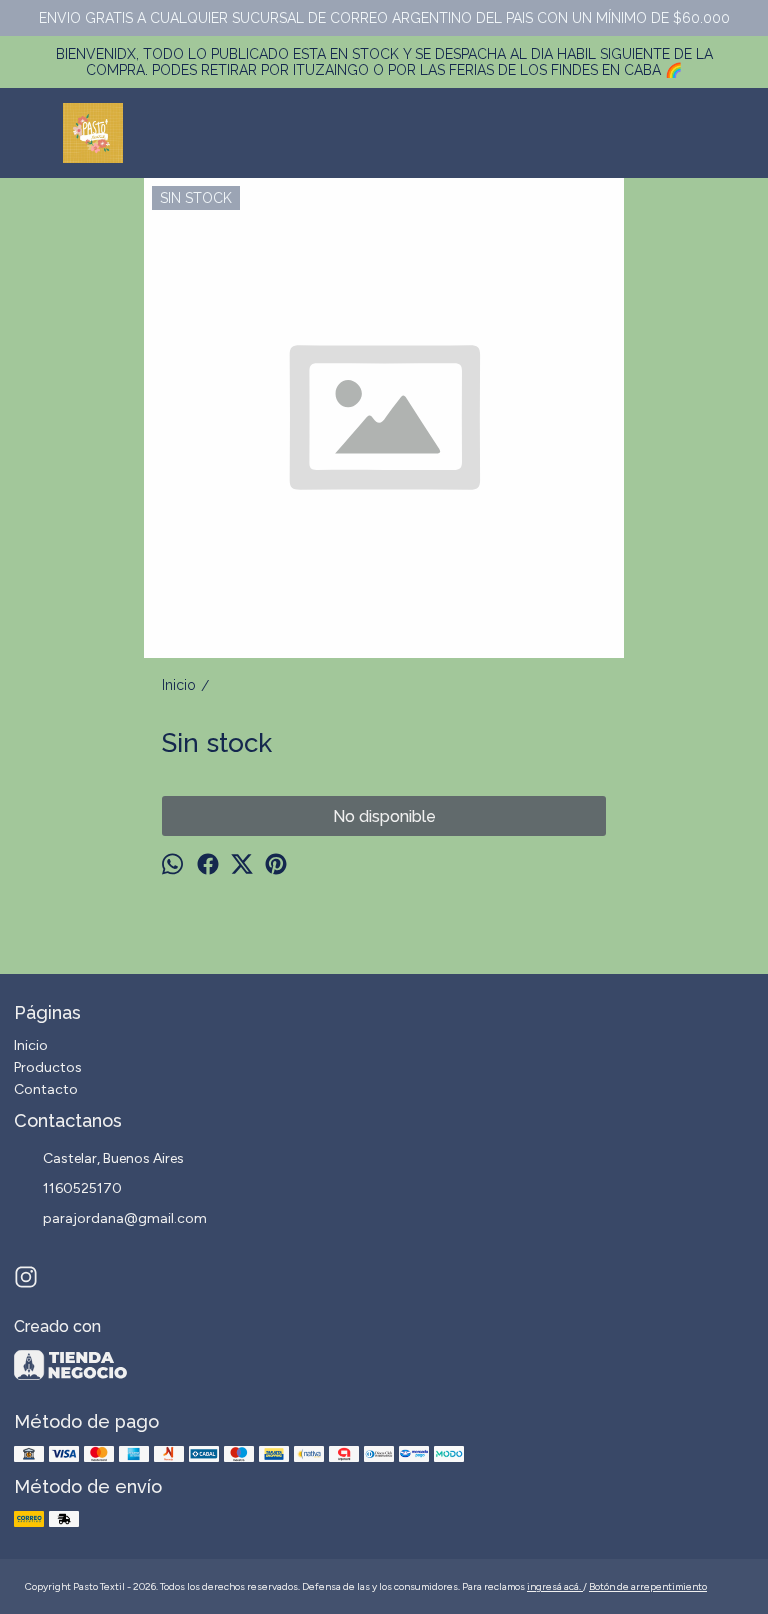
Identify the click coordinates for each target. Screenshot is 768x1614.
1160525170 (82, 1188)
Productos (48, 1067)
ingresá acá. (555, 1586)
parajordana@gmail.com (125, 1218)
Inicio (31, 1045)
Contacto (46, 1089)
